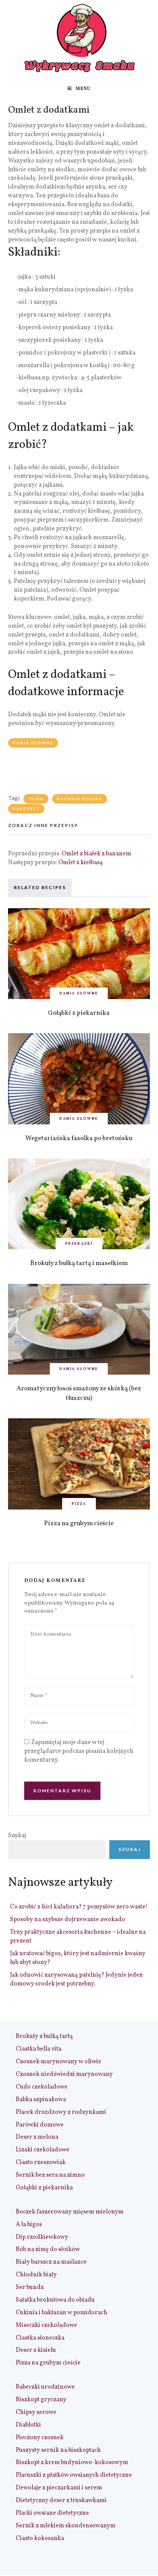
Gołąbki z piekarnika (79, 1013)
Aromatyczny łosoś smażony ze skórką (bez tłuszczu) (79, 1393)
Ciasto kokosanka (40, 2538)
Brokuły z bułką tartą (44, 2036)
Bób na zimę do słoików (48, 2249)
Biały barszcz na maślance (51, 2262)
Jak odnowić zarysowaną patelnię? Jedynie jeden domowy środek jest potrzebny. (77, 1980)
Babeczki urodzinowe (45, 2387)
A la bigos (29, 2225)
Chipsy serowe (36, 2412)
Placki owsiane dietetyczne (52, 2513)
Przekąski (79, 1244)
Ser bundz (30, 2287)
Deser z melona (37, 2137)
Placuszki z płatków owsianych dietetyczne (74, 2475)
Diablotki (28, 2425)
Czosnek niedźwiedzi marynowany (64, 2074)
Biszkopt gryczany (41, 2400)
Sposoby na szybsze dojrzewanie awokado (67, 1920)
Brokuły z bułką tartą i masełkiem (79, 1263)
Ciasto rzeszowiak (41, 2163)
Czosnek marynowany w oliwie (58, 2062)
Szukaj (17, 1836)
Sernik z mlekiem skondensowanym (66, 2526)
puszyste (26, 809)
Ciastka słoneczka (40, 2338)
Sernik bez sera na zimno (50, 2175)
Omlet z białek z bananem (96, 854)
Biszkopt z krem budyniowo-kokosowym (72, 2463)
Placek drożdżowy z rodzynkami (61, 2112)
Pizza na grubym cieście (79, 1523)
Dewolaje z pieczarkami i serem (59, 2488)
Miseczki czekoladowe (46, 2325)
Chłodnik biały (36, 2275)
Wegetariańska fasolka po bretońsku (79, 1138)
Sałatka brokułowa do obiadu (55, 2300)
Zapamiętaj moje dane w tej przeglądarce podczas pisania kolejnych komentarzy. (79, 1751)
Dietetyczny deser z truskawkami (61, 2501)
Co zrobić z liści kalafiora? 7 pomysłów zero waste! (79, 1907)
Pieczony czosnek (40, 2438)
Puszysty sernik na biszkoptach (58, 2450)
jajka (36, 799)
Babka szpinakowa (41, 2100)
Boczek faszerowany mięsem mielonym (70, 2212)
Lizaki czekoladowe (43, 2150)
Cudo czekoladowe (42, 2087)
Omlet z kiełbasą (81, 863)
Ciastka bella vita (39, 2049)
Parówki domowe (40, 2125)
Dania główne (33, 743)
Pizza (79, 1504)
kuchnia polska (80, 799)
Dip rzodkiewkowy (42, 2237)
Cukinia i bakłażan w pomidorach (62, 2313)
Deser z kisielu (36, 2350)
